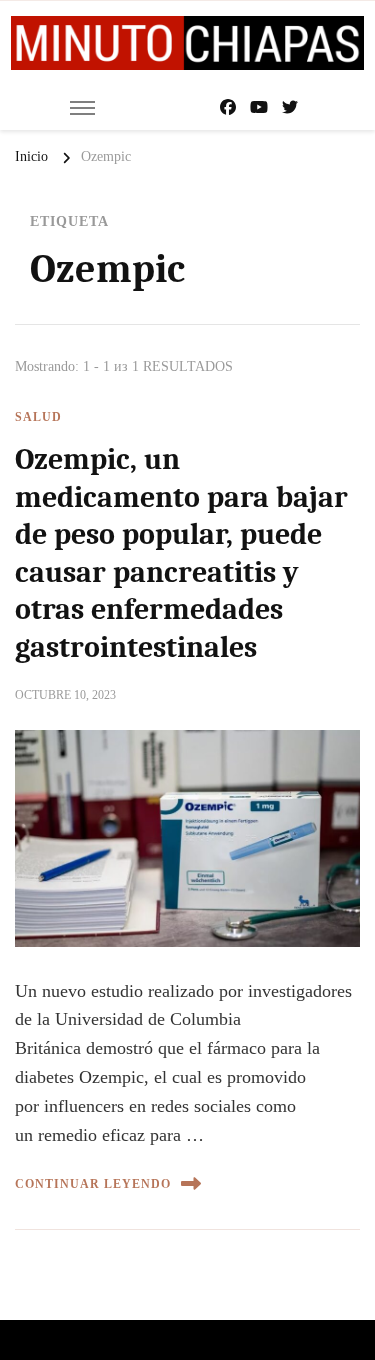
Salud (38, 417)
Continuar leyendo (93, 1184)
